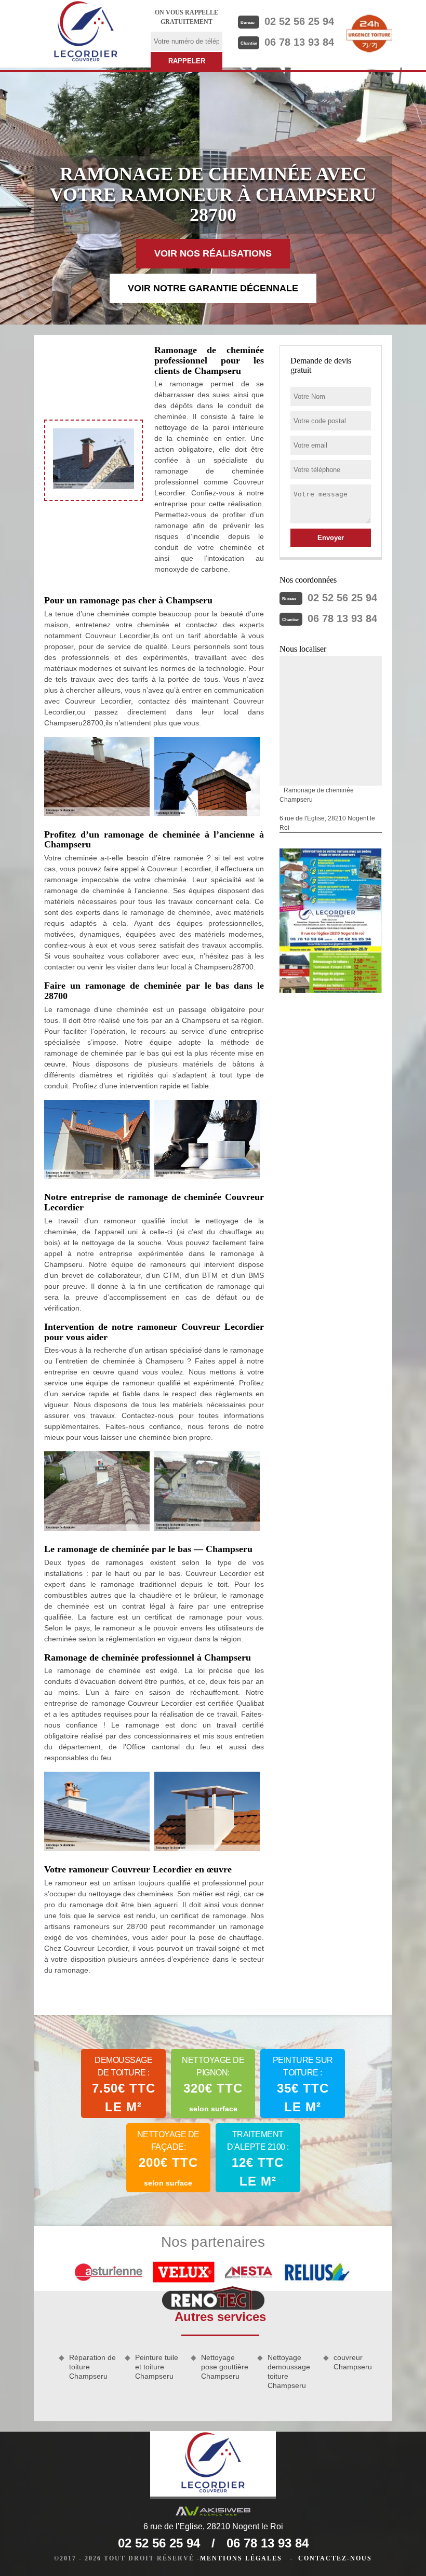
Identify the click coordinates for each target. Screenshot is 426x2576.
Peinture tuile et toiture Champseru (157, 2367)
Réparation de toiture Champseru (92, 2367)
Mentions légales (241, 2558)
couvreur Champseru (353, 2362)
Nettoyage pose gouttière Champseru (225, 2367)
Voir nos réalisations (213, 253)
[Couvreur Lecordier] (86, 33)
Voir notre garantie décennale (213, 288)
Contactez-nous (335, 2558)
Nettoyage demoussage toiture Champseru (289, 2372)
